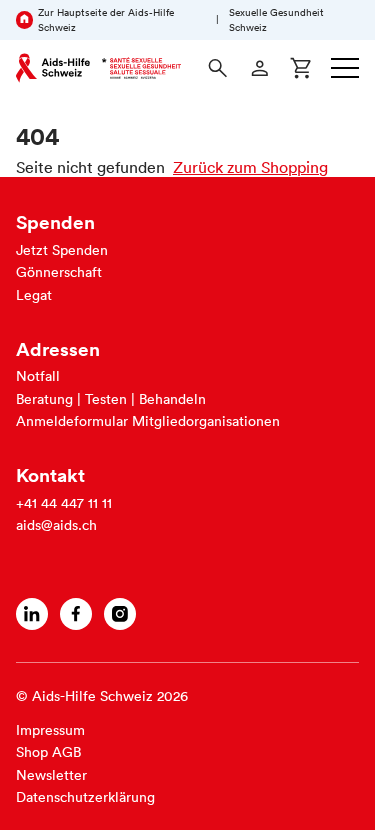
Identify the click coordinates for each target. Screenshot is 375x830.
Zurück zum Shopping (250, 167)
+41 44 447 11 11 (64, 503)
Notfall (38, 376)
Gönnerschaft (59, 272)
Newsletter (51, 775)
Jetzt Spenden (62, 250)
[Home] (98, 68)
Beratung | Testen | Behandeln (111, 399)
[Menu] (345, 68)
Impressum (50, 730)
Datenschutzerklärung (85, 797)
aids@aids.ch (56, 525)
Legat (34, 295)
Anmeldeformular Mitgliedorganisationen (148, 421)
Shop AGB (48, 752)
